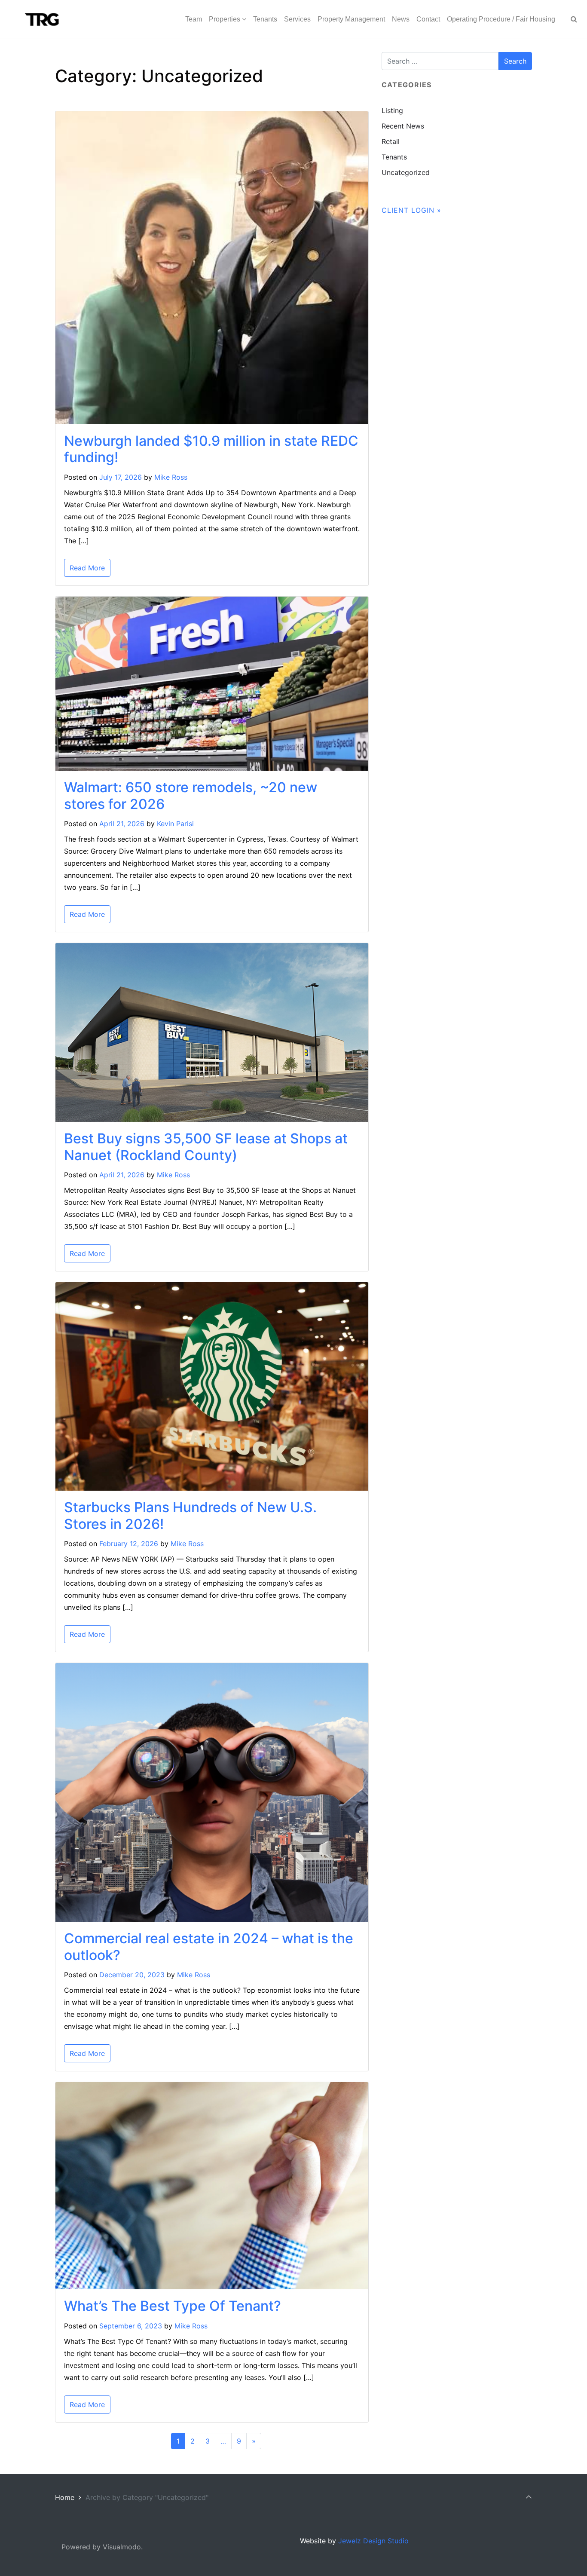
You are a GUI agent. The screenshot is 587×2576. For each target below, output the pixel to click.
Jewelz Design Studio (373, 2541)
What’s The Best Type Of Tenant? (173, 2306)
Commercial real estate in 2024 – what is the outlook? (209, 1947)
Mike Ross (171, 477)
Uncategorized (406, 172)
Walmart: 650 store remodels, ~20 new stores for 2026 (191, 795)
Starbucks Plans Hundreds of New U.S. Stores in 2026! (190, 1515)
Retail (391, 141)
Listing (392, 110)
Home (65, 2497)
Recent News (403, 126)
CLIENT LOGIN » (411, 210)
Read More (87, 568)
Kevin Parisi (175, 824)
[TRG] (39, 19)
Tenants (394, 157)
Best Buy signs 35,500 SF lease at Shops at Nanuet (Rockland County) (206, 1147)
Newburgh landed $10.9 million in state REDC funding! (211, 449)
